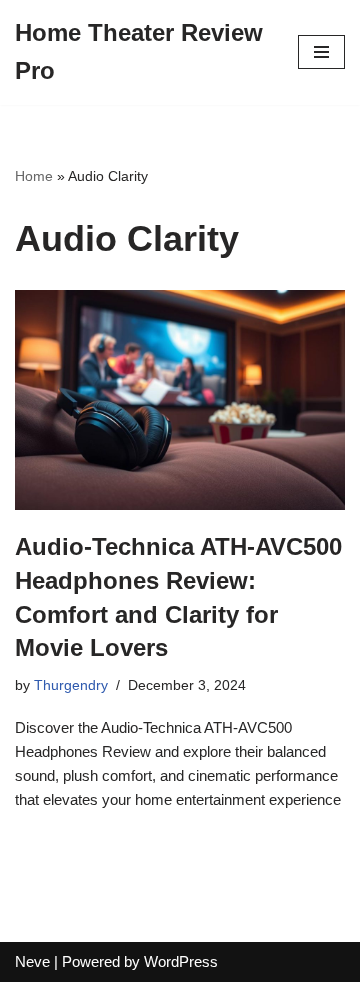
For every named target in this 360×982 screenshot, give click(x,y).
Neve (32, 961)
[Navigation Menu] (321, 52)
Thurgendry (71, 685)
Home (34, 176)
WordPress (181, 961)
